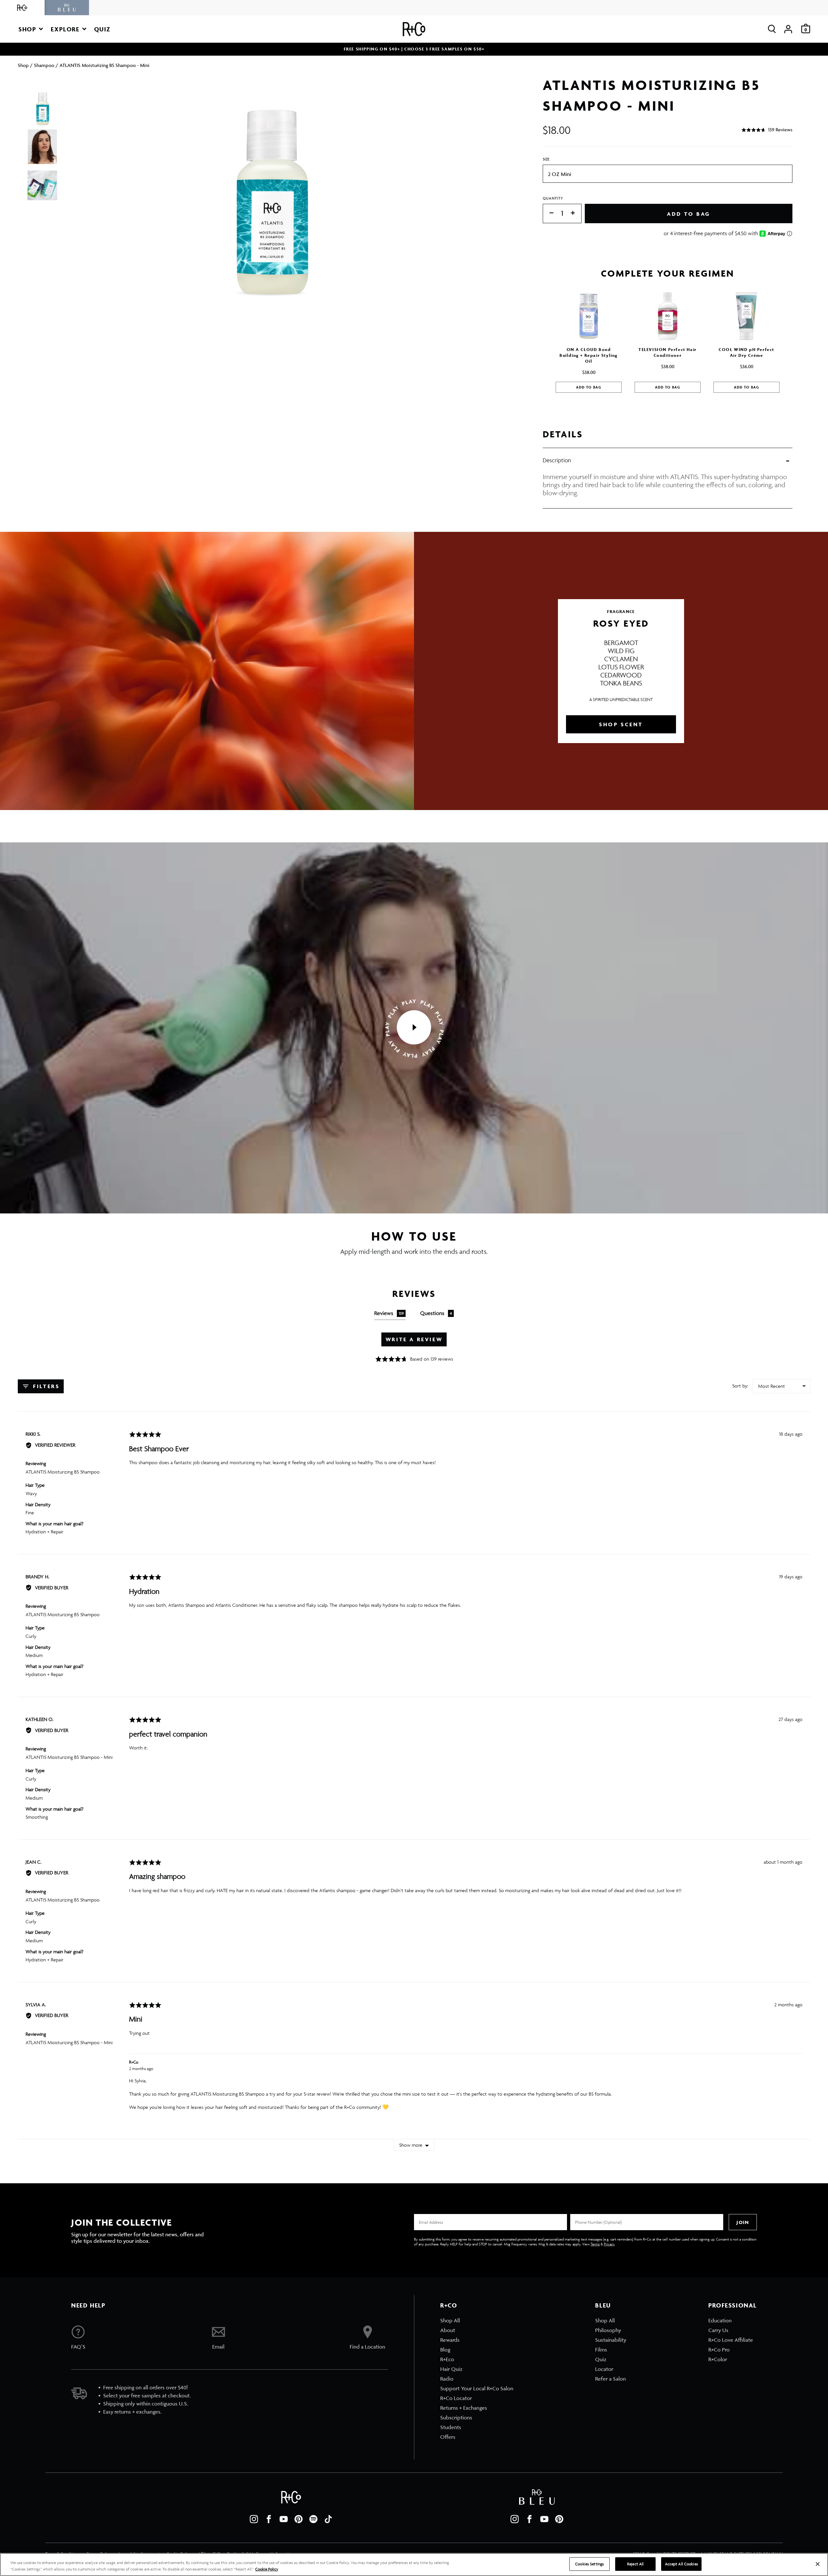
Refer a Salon (610, 2379)
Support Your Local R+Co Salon (477, 2388)
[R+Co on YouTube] (284, 2519)
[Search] (772, 29)
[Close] (818, 2564)
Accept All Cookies (681, 2564)
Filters (45, 1386)
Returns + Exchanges (464, 2408)
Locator (604, 2369)
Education (720, 2320)
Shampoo (44, 65)
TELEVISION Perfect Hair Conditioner (668, 352)
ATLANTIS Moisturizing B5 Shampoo (63, 1472)
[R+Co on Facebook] (269, 2519)
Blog (445, 2350)
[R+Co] (22, 8)
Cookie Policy (267, 2569)
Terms (595, 2244)
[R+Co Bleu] (67, 8)
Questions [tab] (436, 1313)
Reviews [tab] (389, 1313)
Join (743, 2222)
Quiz (601, 2359)
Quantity (553, 198)
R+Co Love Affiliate (731, 2340)
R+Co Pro (719, 2350)
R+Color (718, 2359)
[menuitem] (477, 2320)
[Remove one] (548, 213)
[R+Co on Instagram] (254, 2519)
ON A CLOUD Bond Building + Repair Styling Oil (589, 355)
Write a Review (414, 1339)
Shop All (450, 2320)
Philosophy (608, 2330)
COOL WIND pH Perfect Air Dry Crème (746, 352)
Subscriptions (456, 2417)
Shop (23, 65)
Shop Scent (621, 724)
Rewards (450, 2340)
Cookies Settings (589, 2564)
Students (451, 2427)
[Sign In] (788, 29)
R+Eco (447, 2359)
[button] (31, 29)
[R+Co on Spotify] (313, 2519)
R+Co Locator (456, 2398)
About (448, 2330)
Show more (411, 2145)
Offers (448, 2437)
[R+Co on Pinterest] (299, 2519)
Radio (447, 2379)
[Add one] (576, 213)
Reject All (635, 2564)
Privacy (609, 2244)
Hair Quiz (451, 2369)
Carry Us (718, 2330)
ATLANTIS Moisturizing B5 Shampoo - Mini (69, 1757)
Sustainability (611, 2340)
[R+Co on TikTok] (328, 2519)
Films (601, 2350)
